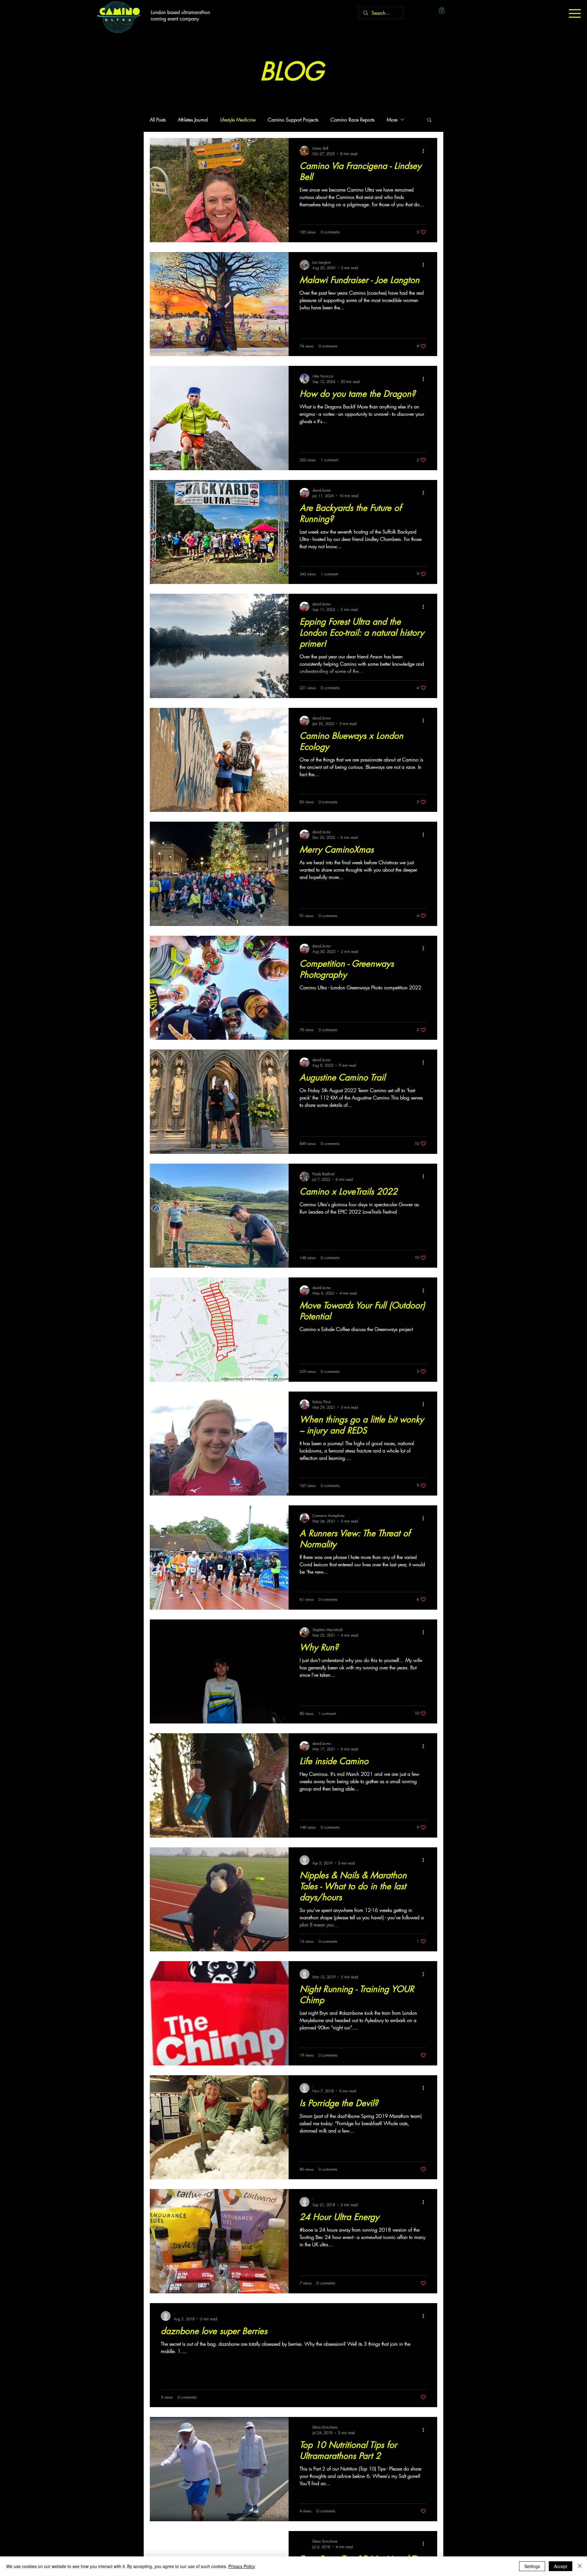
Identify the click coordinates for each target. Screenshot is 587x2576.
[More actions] (425, 151)
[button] (575, 13)
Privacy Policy (242, 2566)
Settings (532, 2566)
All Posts (158, 120)
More (392, 120)
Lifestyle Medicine (238, 120)
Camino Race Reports (353, 120)
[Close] (580, 2566)
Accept (561, 2566)
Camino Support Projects (293, 120)
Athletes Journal (193, 120)
